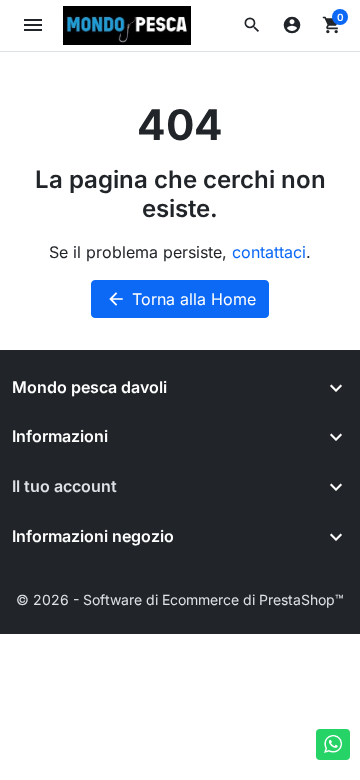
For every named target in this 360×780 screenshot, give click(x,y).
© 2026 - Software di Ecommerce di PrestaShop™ (180, 599)
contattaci (269, 252)
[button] (252, 25)
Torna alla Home (181, 299)
